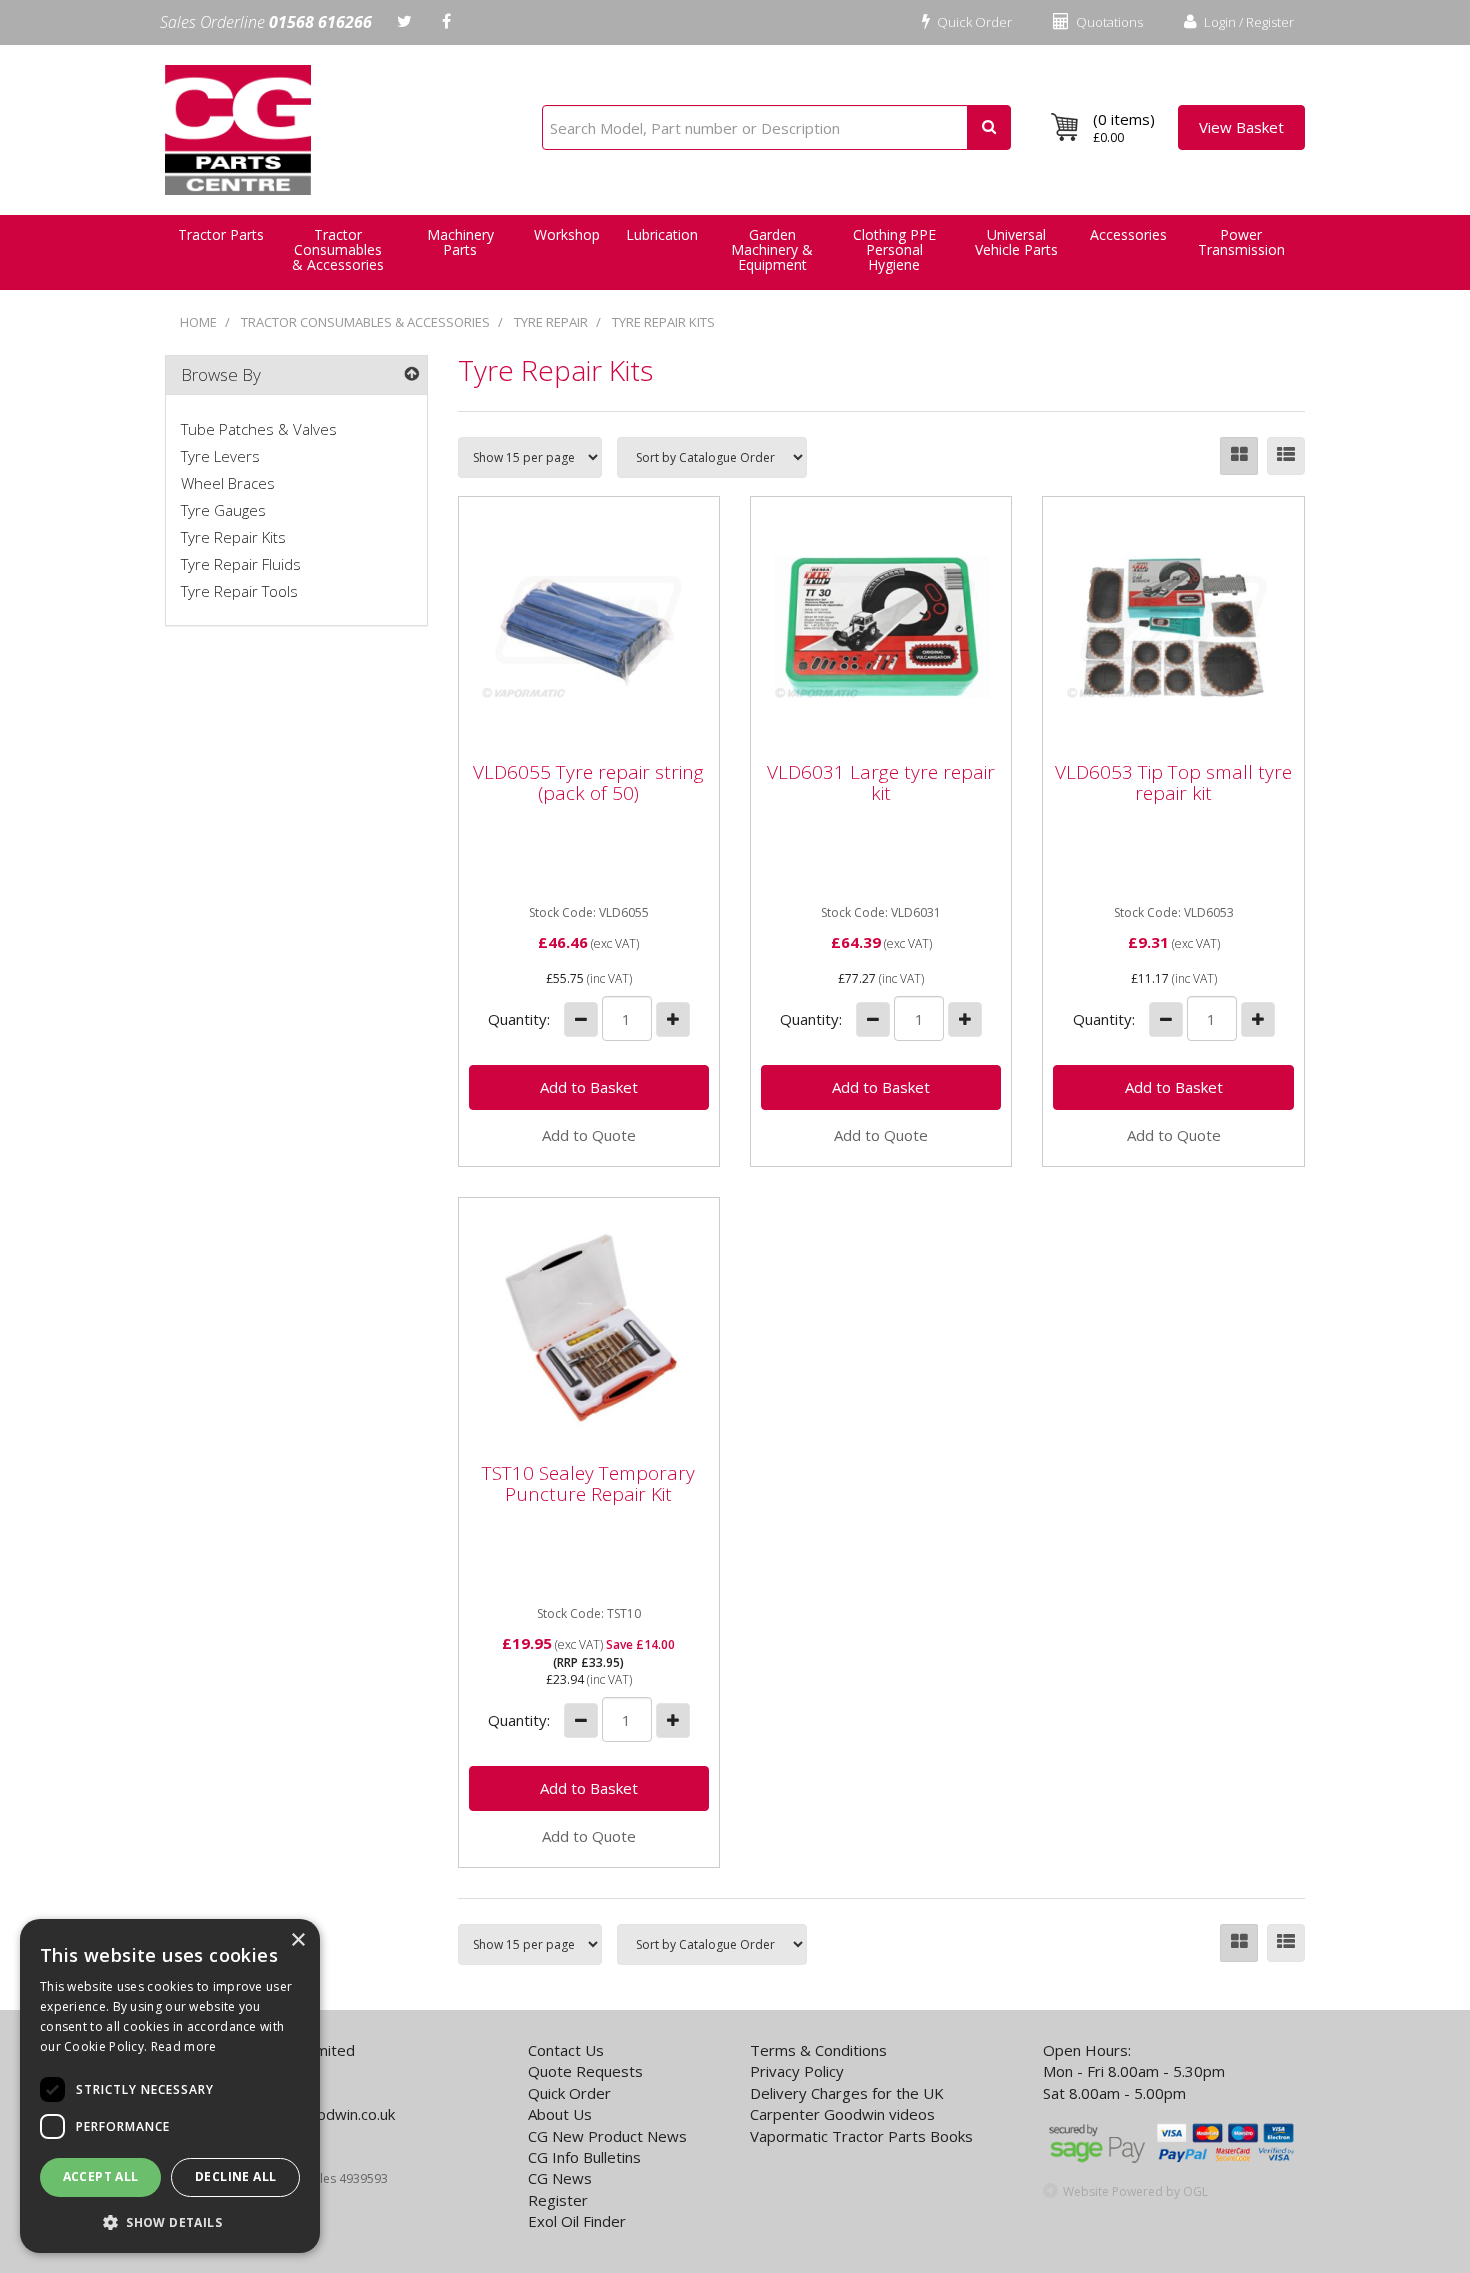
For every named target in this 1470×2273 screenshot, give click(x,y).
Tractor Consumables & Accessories (338, 249)
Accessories (1128, 234)
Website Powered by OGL (1135, 2191)
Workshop (567, 234)
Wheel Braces (228, 483)
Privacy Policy (797, 2071)
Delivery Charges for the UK (847, 2093)
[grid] (1239, 456)
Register (558, 2200)
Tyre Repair (551, 322)
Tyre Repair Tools (239, 591)
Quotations (1108, 22)
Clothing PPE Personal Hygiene (894, 249)
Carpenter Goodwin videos (842, 2114)
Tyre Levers (220, 456)
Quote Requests (585, 2071)
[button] (170, 2221)
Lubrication (662, 234)
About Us (560, 2114)
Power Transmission (1241, 242)
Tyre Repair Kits (663, 322)
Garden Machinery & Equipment (772, 249)
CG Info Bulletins (584, 2157)
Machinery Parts (460, 242)
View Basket (1241, 127)
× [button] (297, 1940)
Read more (184, 2046)
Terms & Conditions (818, 2050)
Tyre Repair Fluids (241, 564)
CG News (560, 2178)
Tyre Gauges (223, 510)
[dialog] (170, 2086)
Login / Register (1247, 22)
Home (198, 322)
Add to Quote (589, 1135)
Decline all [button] (235, 2176)
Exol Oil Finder (577, 2221)
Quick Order (973, 22)
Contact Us (566, 2050)
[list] (1286, 456)
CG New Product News (607, 2136)
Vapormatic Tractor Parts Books (861, 2136)
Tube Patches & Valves (259, 429)
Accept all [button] (101, 2176)
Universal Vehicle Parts (1016, 242)
